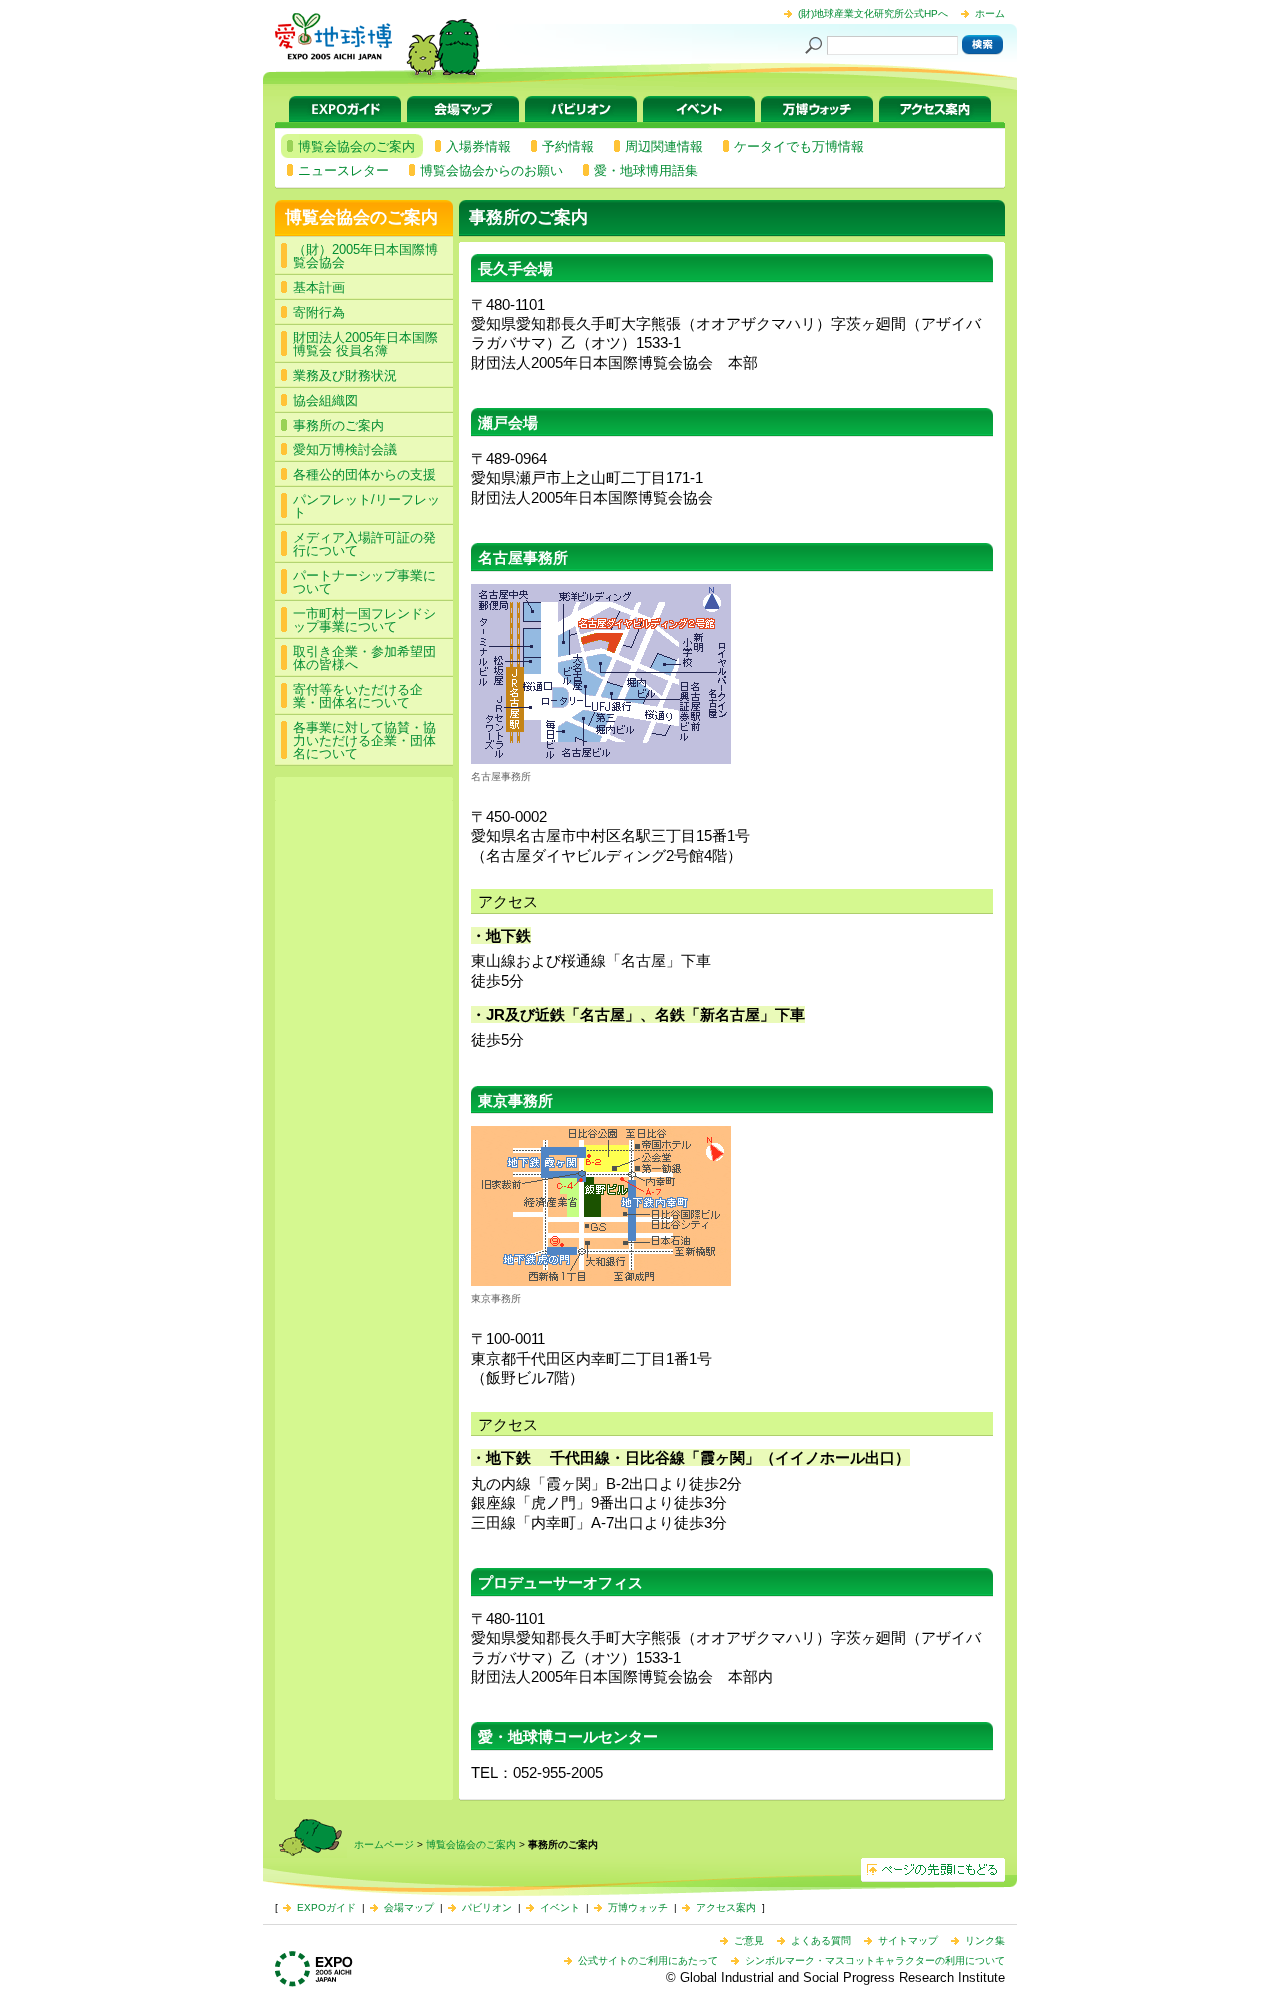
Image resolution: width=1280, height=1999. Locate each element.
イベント (699, 109)
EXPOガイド (345, 109)
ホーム (990, 13)
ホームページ (384, 1844)
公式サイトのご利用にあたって (648, 1960)
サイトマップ (908, 1940)
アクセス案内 (935, 109)
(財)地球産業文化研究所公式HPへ (873, 13)
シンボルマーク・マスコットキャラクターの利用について (875, 1960)
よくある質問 (821, 1940)
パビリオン (581, 109)
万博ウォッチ (817, 109)
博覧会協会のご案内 (361, 217)
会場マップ (463, 109)
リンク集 (985, 1940)
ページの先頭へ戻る (933, 1870)
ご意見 (749, 1940)
